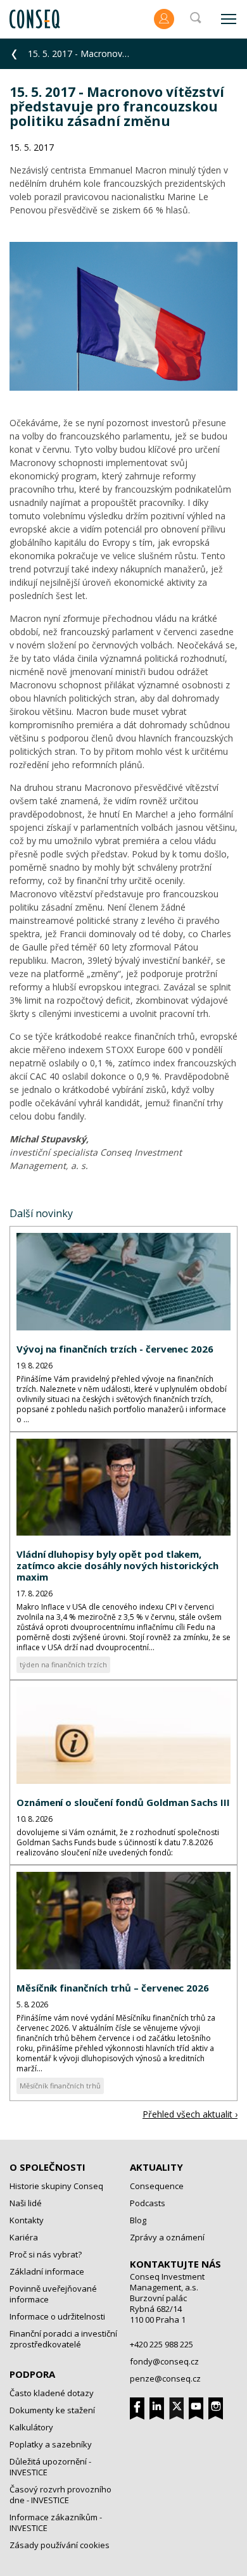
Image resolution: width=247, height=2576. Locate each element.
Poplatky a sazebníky (51, 2444)
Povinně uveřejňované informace (53, 2294)
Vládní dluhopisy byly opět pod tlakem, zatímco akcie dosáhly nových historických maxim (117, 1565)
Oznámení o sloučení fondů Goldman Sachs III (123, 1802)
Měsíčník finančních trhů (60, 2086)
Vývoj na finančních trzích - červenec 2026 (115, 1349)
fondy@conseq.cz (164, 2361)
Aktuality (156, 2167)
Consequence (157, 2186)
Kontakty (27, 2220)
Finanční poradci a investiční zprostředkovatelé (63, 2339)
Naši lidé (26, 2203)
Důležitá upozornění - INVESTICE (50, 2467)
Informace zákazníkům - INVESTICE (56, 2522)
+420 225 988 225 (161, 2344)
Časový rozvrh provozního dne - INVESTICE (60, 2495)
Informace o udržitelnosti (57, 2316)
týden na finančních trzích (63, 1664)
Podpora (32, 2374)
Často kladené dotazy (52, 2393)
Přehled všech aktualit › (190, 2114)
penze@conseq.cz (165, 2378)
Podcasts (148, 2203)
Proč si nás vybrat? (46, 2254)
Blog (138, 2220)
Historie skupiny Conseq (56, 2186)
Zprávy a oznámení (167, 2237)
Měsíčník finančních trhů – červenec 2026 (113, 1988)
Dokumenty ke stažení (52, 2410)
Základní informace (47, 2271)
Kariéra (24, 2237)
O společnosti (47, 2167)
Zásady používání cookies (60, 2545)
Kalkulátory (31, 2427)
